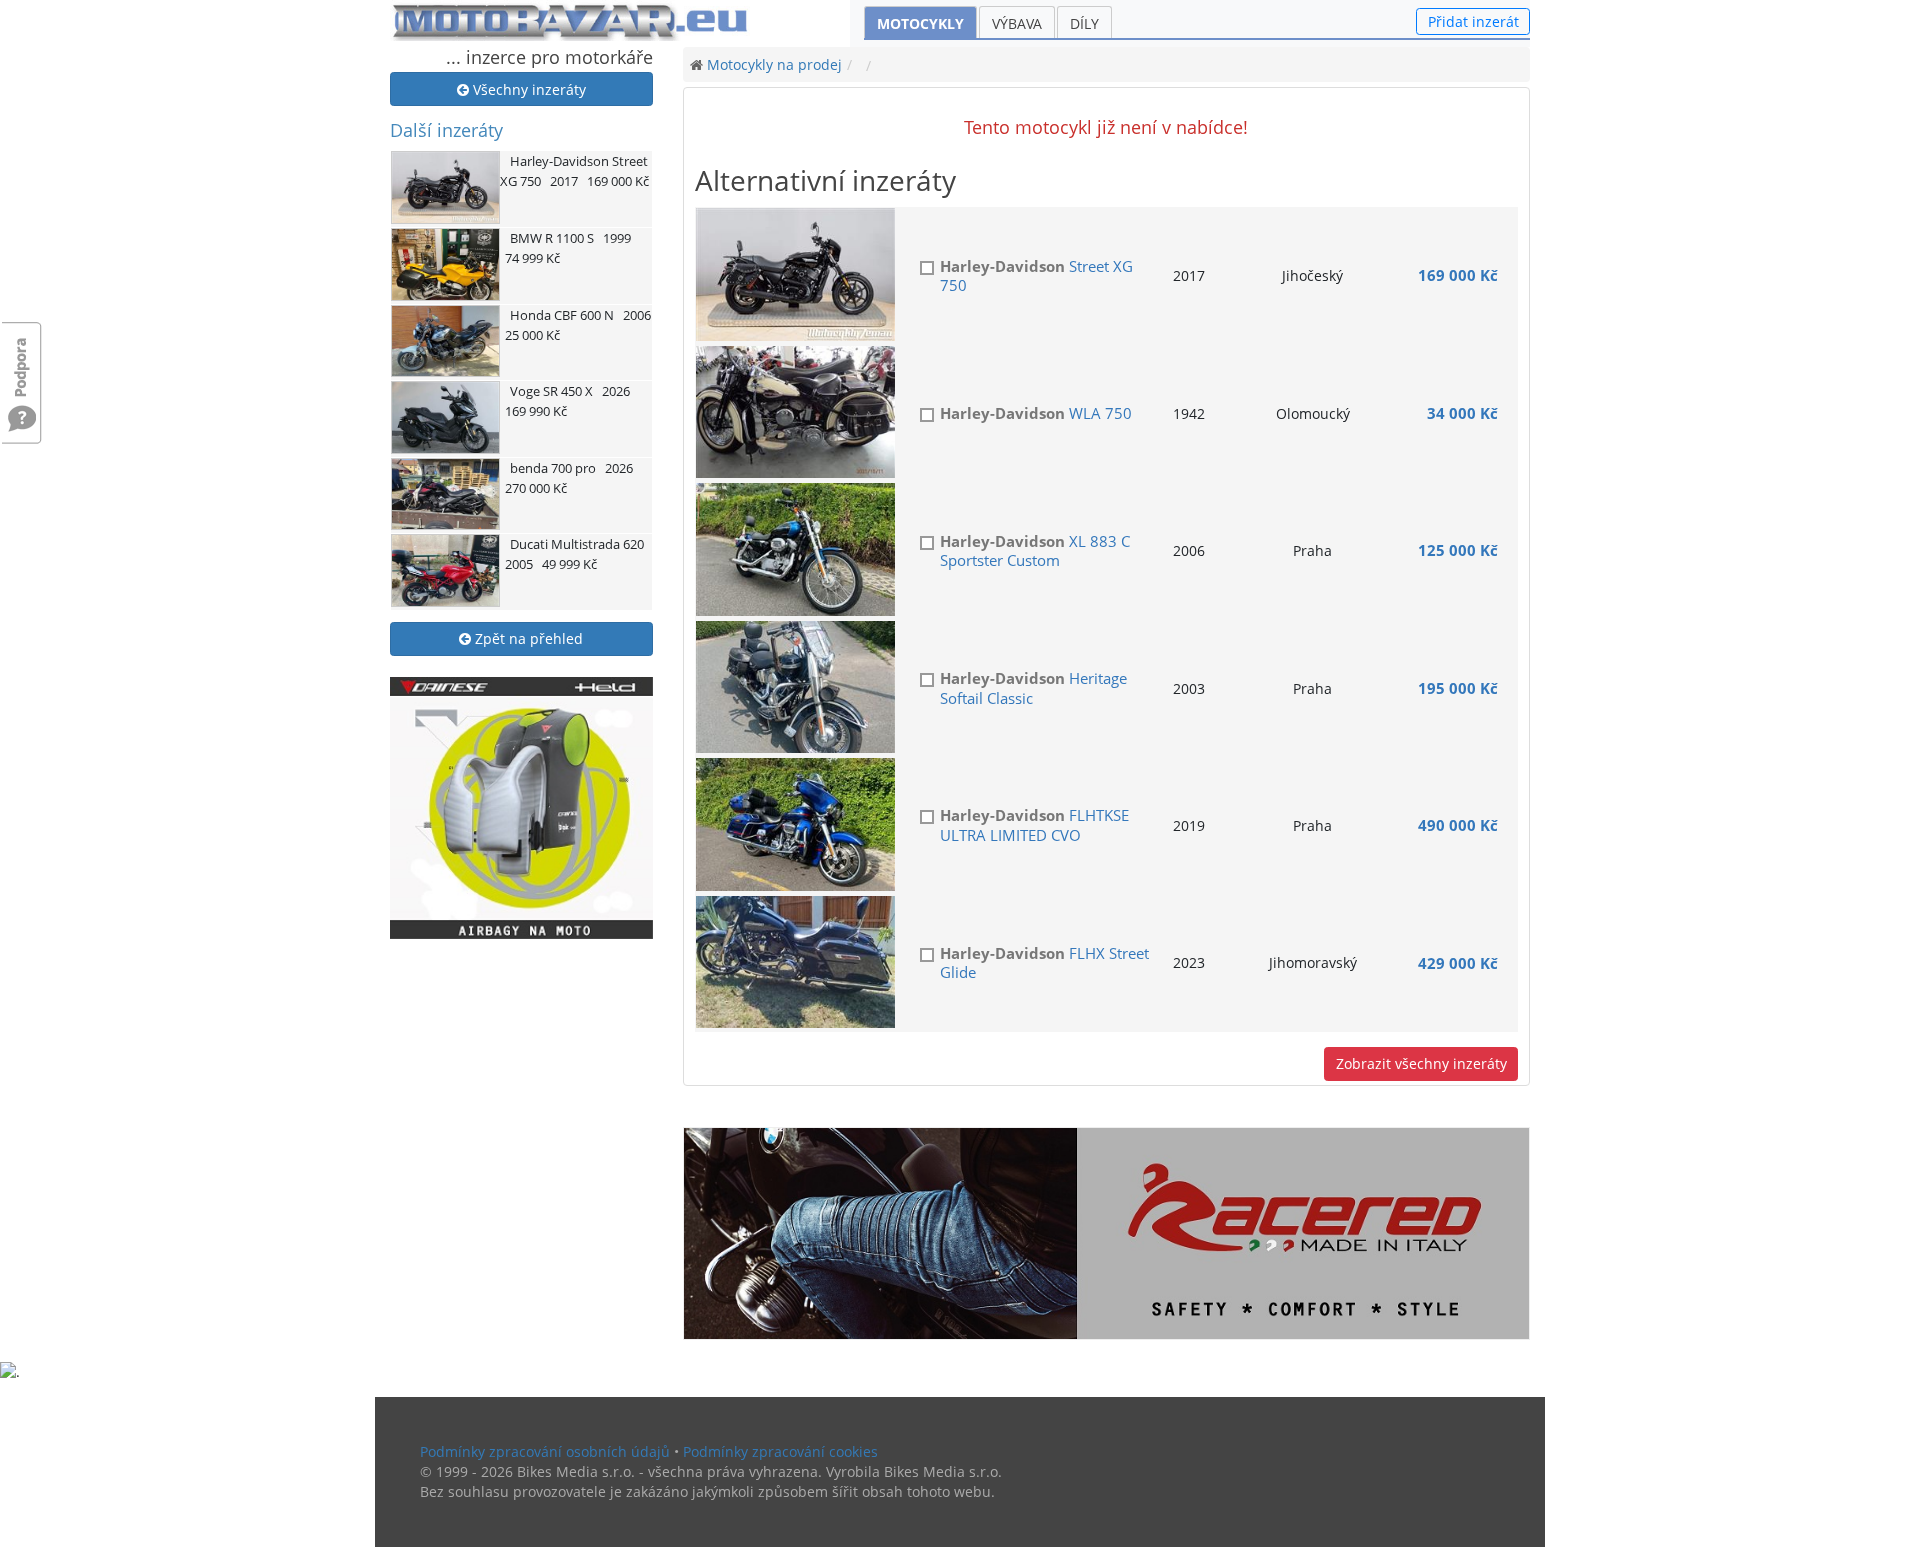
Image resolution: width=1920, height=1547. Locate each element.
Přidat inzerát (1473, 21)
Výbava (1017, 23)
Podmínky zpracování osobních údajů (545, 1451)
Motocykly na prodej (774, 64)
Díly (1084, 23)
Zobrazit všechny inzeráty (1421, 1063)
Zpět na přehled (527, 638)
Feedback (22, 357)
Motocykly (920, 23)
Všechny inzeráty (527, 89)
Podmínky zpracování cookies (780, 1451)
